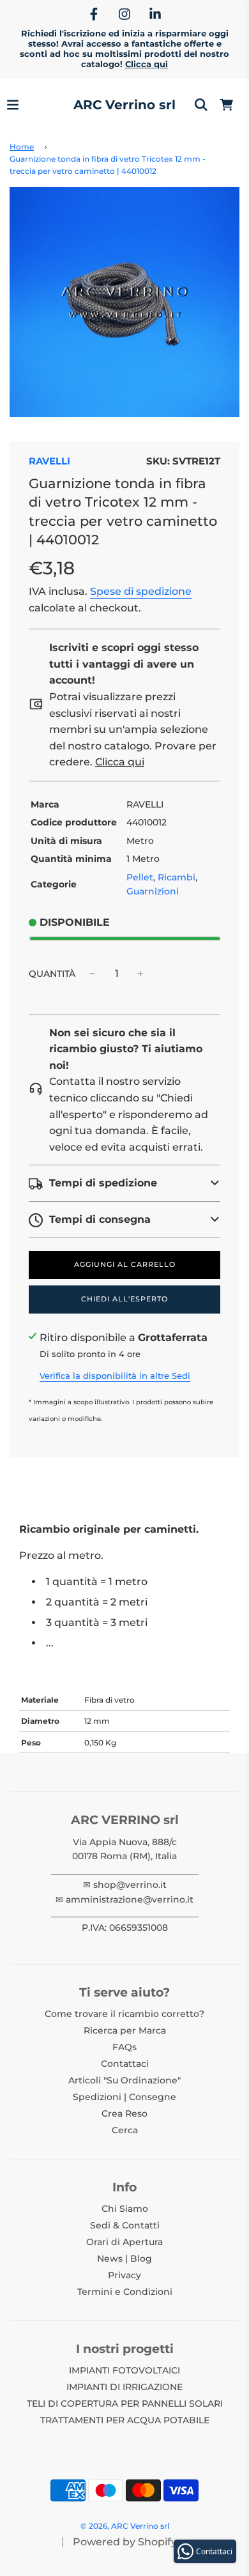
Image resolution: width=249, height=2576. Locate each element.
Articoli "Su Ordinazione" (124, 2080)
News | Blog (124, 2258)
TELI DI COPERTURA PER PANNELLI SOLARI (125, 2403)
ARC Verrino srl (124, 105)
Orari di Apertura (124, 2242)
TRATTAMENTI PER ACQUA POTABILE (125, 2420)
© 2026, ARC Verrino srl (125, 2526)
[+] (140, 974)
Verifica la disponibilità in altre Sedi (115, 1376)
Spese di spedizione (141, 591)
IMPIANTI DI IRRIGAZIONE (124, 2387)
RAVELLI (49, 461)
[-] (93, 974)
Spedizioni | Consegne (124, 2097)
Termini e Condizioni (125, 2292)
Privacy (124, 2275)
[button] (124, 1183)
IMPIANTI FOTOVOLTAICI (124, 2370)
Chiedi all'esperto (124, 1299)
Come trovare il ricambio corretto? (124, 2014)
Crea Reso (124, 2113)
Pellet (140, 877)
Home (22, 147)
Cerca (125, 2130)
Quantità (52, 974)
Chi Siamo (125, 2209)
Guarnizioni (153, 891)
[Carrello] (227, 105)
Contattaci (125, 2064)
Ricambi (177, 877)
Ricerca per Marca (125, 2030)
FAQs (124, 2047)
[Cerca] (201, 105)
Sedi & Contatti (125, 2225)
